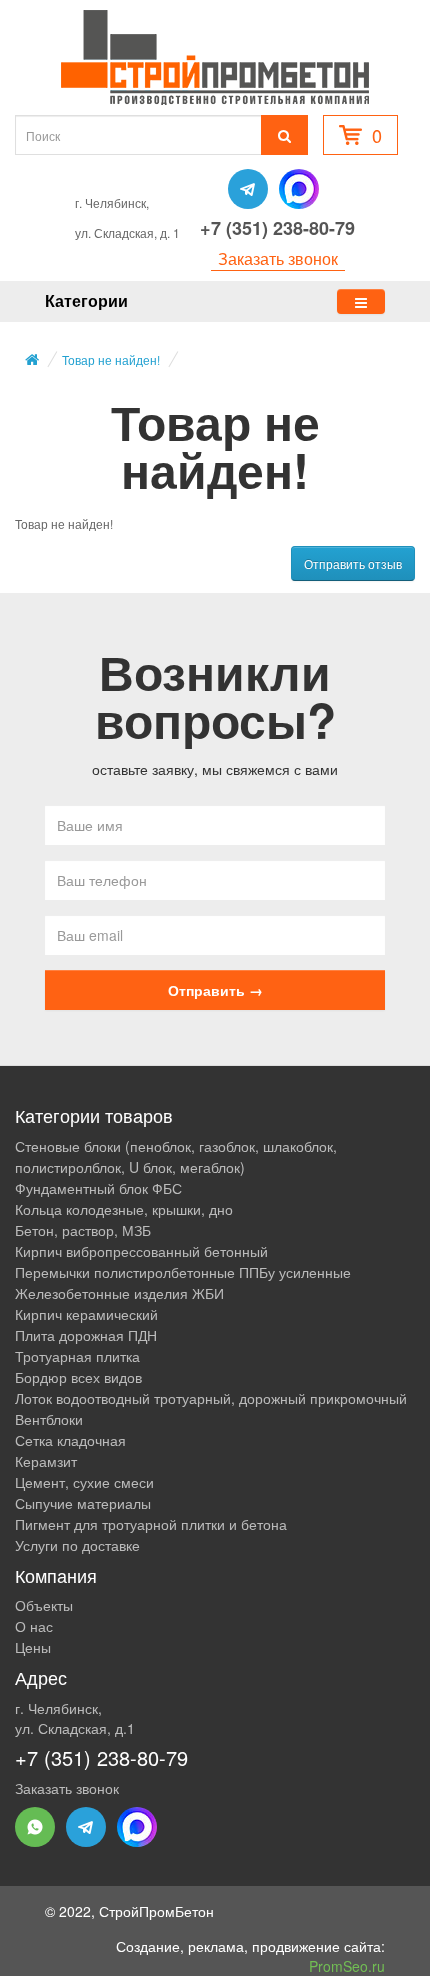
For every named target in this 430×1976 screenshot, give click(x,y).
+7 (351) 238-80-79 (277, 228)
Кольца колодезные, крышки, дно (124, 1209)
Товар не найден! (111, 359)
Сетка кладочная (70, 1440)
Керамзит (46, 1461)
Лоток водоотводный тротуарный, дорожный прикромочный (211, 1398)
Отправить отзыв (353, 563)
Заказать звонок (278, 259)
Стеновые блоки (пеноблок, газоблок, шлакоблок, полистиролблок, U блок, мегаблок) (176, 1156)
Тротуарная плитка (77, 1356)
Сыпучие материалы (83, 1503)
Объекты (44, 1605)
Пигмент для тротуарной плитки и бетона (151, 1524)
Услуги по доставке (77, 1545)
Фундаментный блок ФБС (98, 1188)
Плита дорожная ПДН (86, 1335)
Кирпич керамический (86, 1314)
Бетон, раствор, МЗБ (83, 1230)
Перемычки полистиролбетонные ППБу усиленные (183, 1272)
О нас (34, 1626)
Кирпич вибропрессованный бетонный (141, 1251)
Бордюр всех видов (78, 1377)
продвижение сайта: (318, 1956)
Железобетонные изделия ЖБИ (119, 1293)
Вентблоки (49, 1419)
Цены (33, 1647)
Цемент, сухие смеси (84, 1482)
